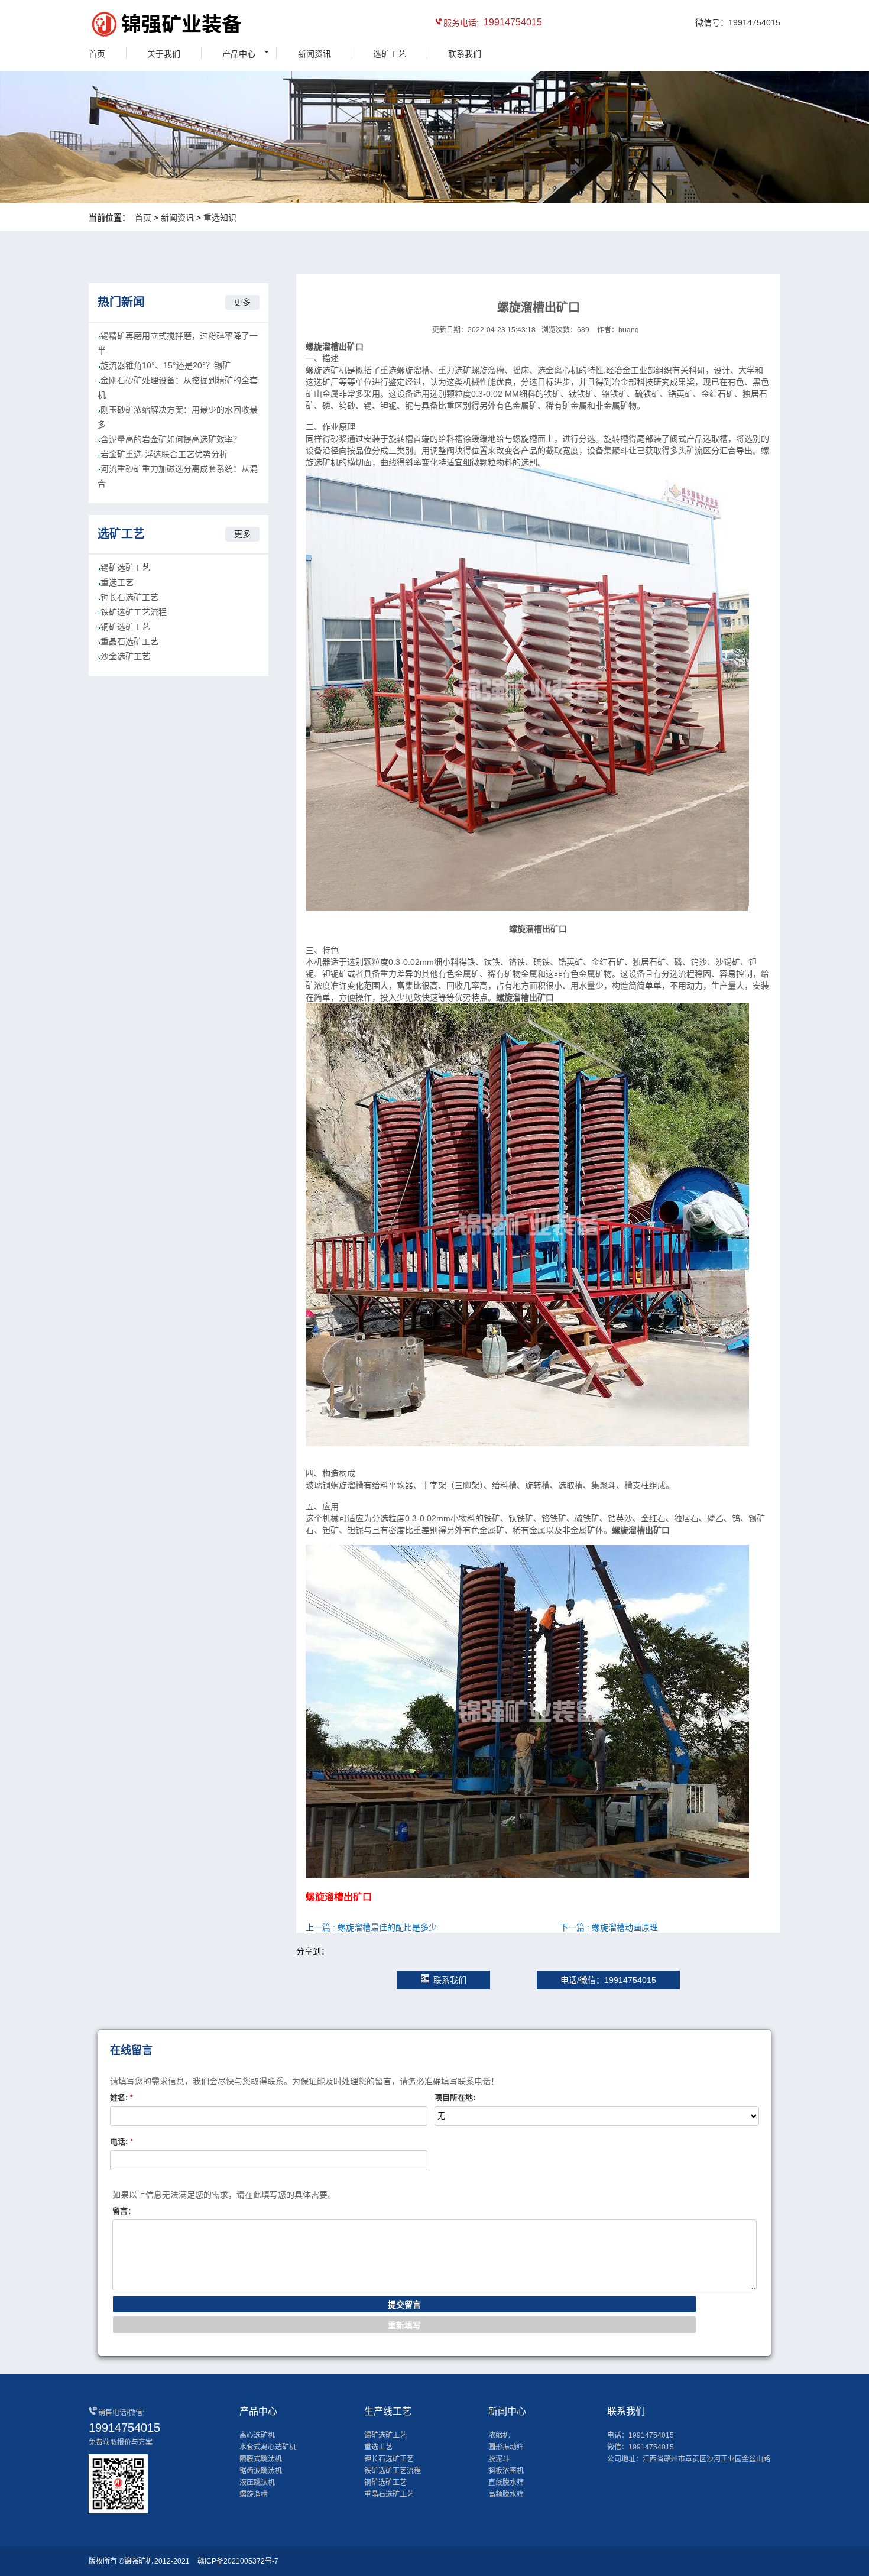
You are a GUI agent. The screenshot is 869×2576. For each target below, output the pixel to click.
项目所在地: (455, 2097)
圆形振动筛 (506, 2447)
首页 (97, 54)
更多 (242, 302)
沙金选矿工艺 (125, 656)
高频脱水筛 (506, 2494)
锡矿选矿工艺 (125, 568)
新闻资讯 (314, 54)
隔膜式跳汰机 (261, 2459)
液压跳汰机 (257, 2483)
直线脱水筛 (506, 2483)
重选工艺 (117, 582)
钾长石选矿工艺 (129, 597)
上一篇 (371, 1927)
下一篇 (609, 1927)
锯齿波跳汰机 (261, 2471)
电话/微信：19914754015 (608, 1980)
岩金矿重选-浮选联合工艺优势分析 (164, 454)
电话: (121, 2142)
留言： (124, 2211)
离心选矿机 (257, 2435)
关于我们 (164, 54)
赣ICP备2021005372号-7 (238, 2561)
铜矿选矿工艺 (125, 627)
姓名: (121, 2097)
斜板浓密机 (506, 2471)
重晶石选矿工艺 (129, 641)
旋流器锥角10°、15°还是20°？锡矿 (166, 365)
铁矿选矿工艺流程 (134, 612)
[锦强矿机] (142, 26)
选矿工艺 (390, 54)
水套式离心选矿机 (268, 2447)
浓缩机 (499, 2435)
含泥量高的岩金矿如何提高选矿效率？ (171, 439)
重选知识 (220, 218)
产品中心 (239, 54)
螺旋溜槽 (254, 2494)
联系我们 (465, 54)
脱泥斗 (499, 2459)
